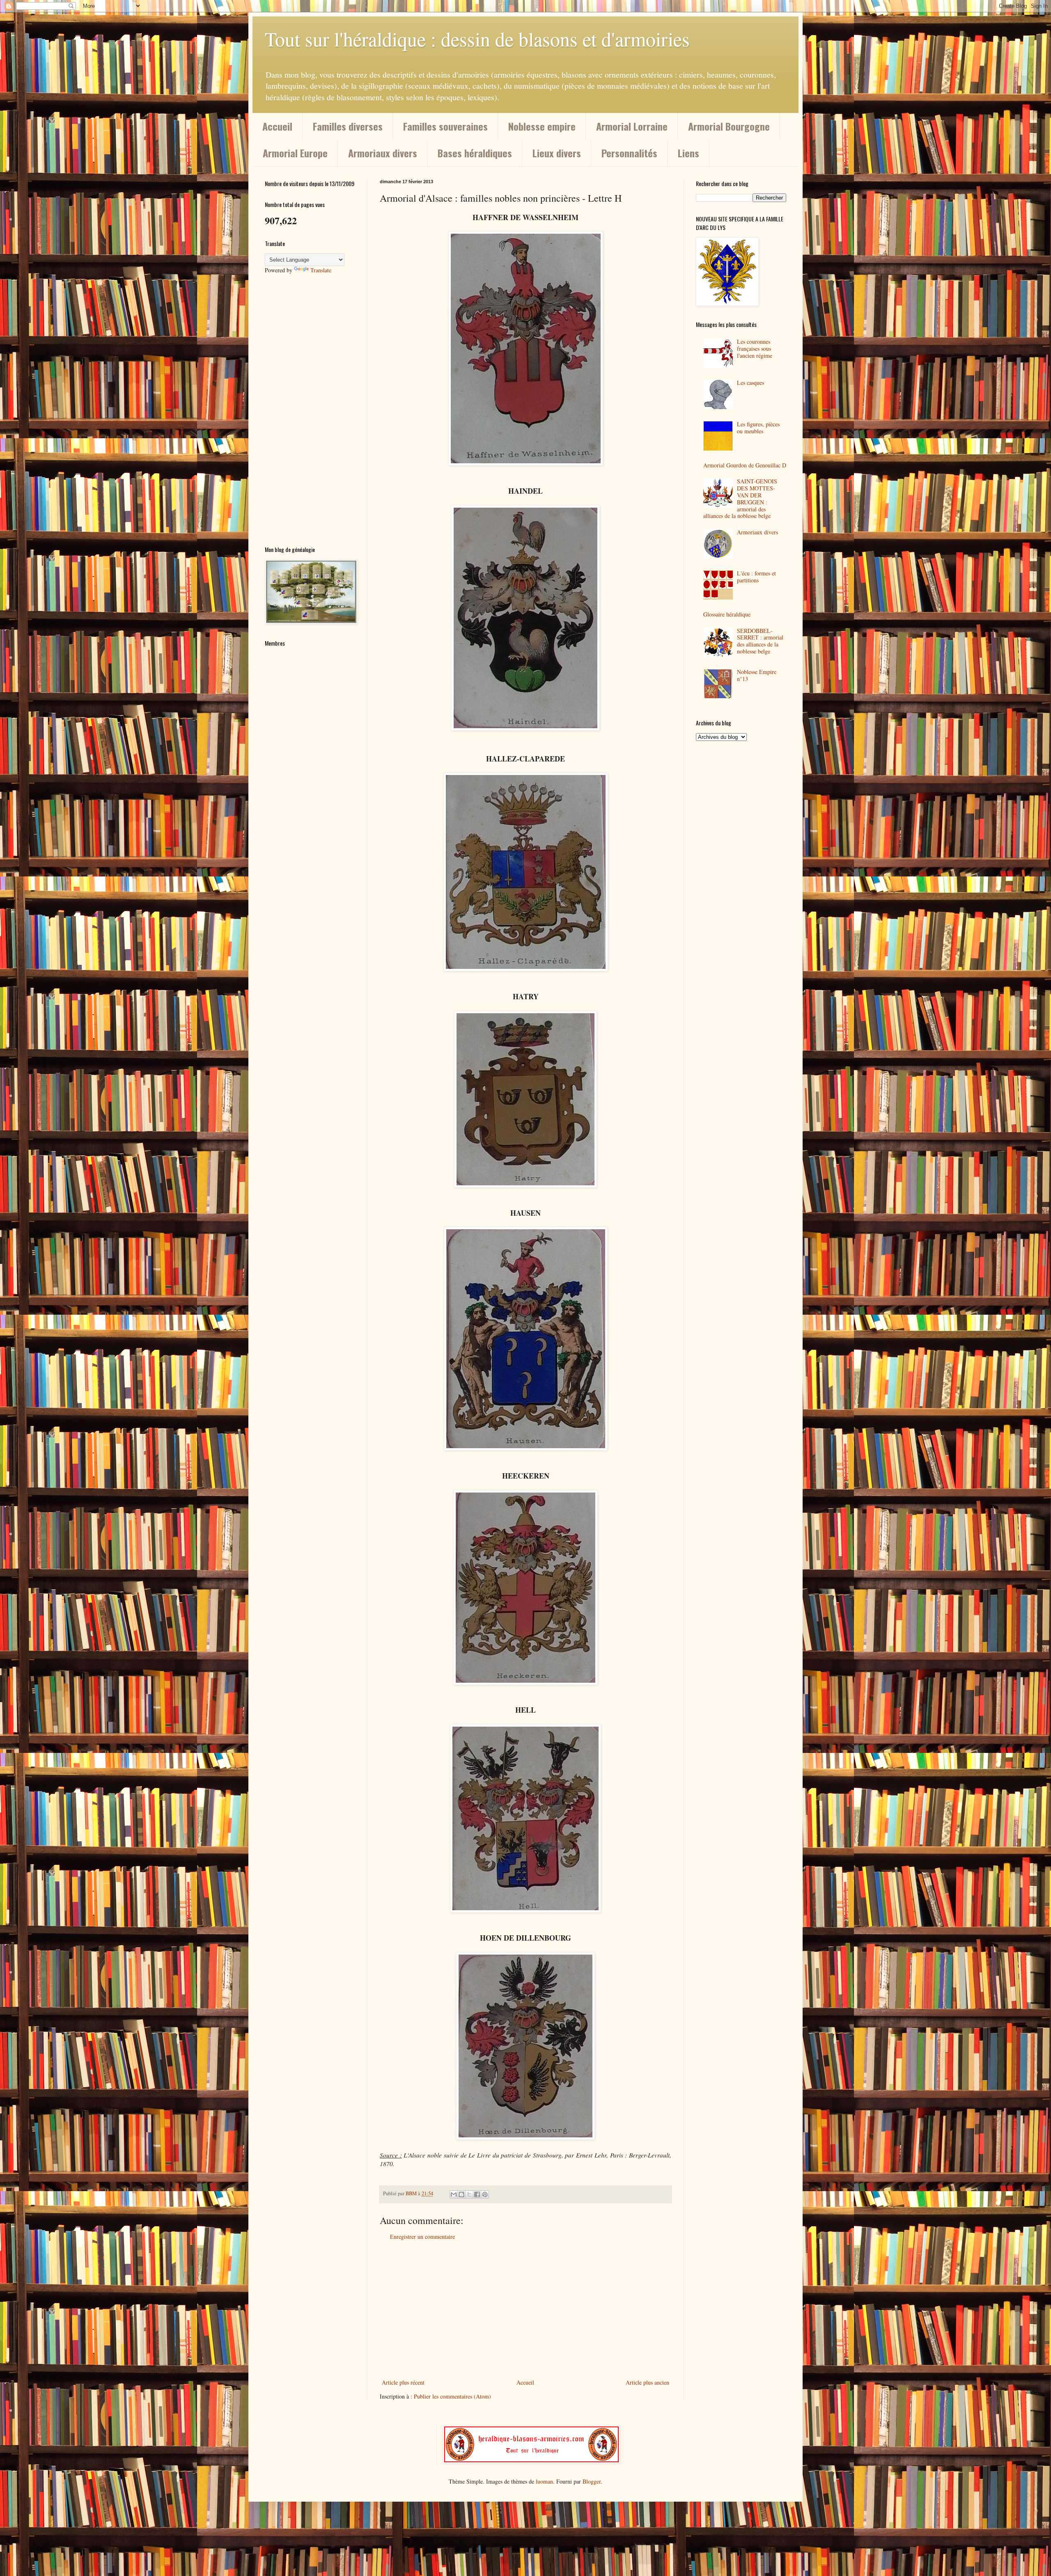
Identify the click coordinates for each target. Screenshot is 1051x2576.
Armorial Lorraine (632, 126)
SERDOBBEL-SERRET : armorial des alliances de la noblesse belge (760, 641)
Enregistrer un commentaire (422, 2237)
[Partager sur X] (469, 2194)
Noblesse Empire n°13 (757, 675)
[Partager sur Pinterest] (485, 2194)
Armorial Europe (295, 153)
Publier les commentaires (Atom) (452, 2396)
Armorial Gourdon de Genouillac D (745, 465)
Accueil (277, 126)
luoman (544, 2481)
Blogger (592, 2481)
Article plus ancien (647, 2382)
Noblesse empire (542, 126)
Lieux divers (557, 153)
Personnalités (629, 153)
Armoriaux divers (383, 153)
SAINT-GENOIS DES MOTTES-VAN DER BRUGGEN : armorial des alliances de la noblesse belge (740, 498)
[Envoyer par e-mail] (454, 2194)
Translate (321, 270)
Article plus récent (403, 2382)
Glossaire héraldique (727, 614)
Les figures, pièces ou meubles (758, 428)
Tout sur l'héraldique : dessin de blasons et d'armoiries (477, 39)
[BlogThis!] (461, 2194)
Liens (688, 153)
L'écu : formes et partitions (756, 577)
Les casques (750, 383)
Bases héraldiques (475, 153)
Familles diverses (348, 126)
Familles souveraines (445, 126)
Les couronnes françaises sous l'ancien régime (755, 348)
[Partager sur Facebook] (477, 2194)
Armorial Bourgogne (729, 126)
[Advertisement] (525, 2309)
